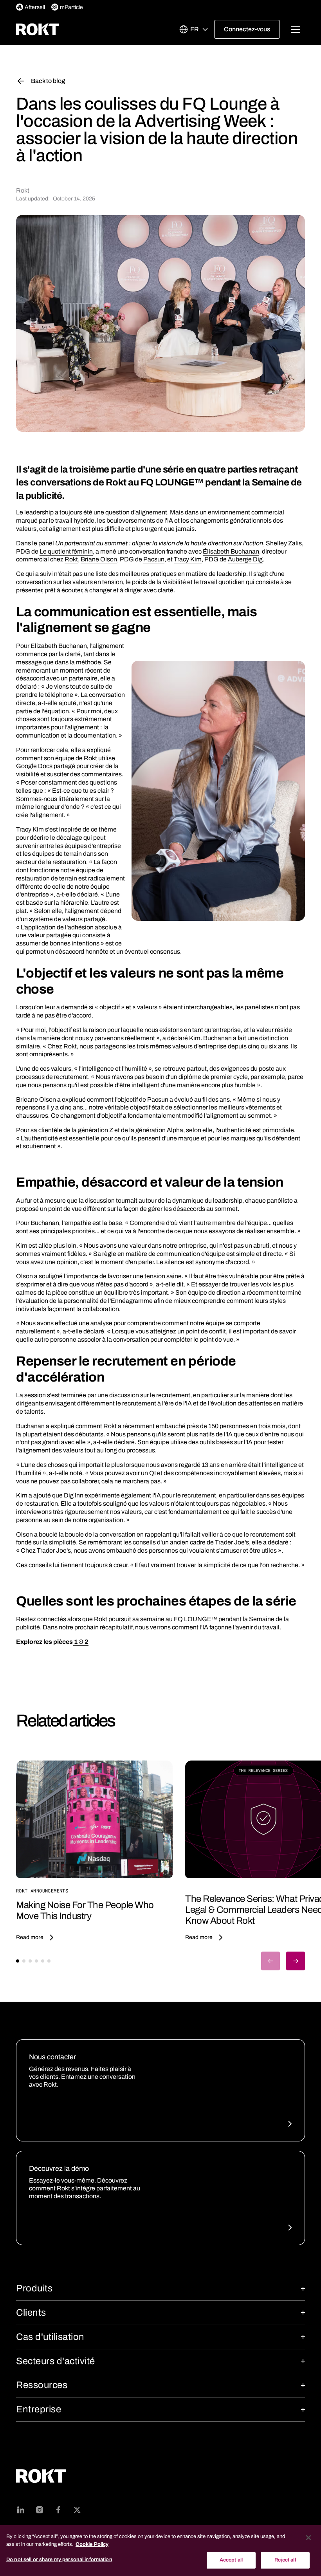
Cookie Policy (92, 2544)
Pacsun (154, 559)
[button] (193, 29)
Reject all (285, 2560)
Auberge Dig (245, 559)
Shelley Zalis (284, 543)
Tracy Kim (188, 559)
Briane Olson (99, 559)
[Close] (308, 2538)
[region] (160, 2551)
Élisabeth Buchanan (231, 551)
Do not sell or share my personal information (59, 2560)
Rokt (71, 559)
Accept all (231, 2560)
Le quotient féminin (66, 551)
